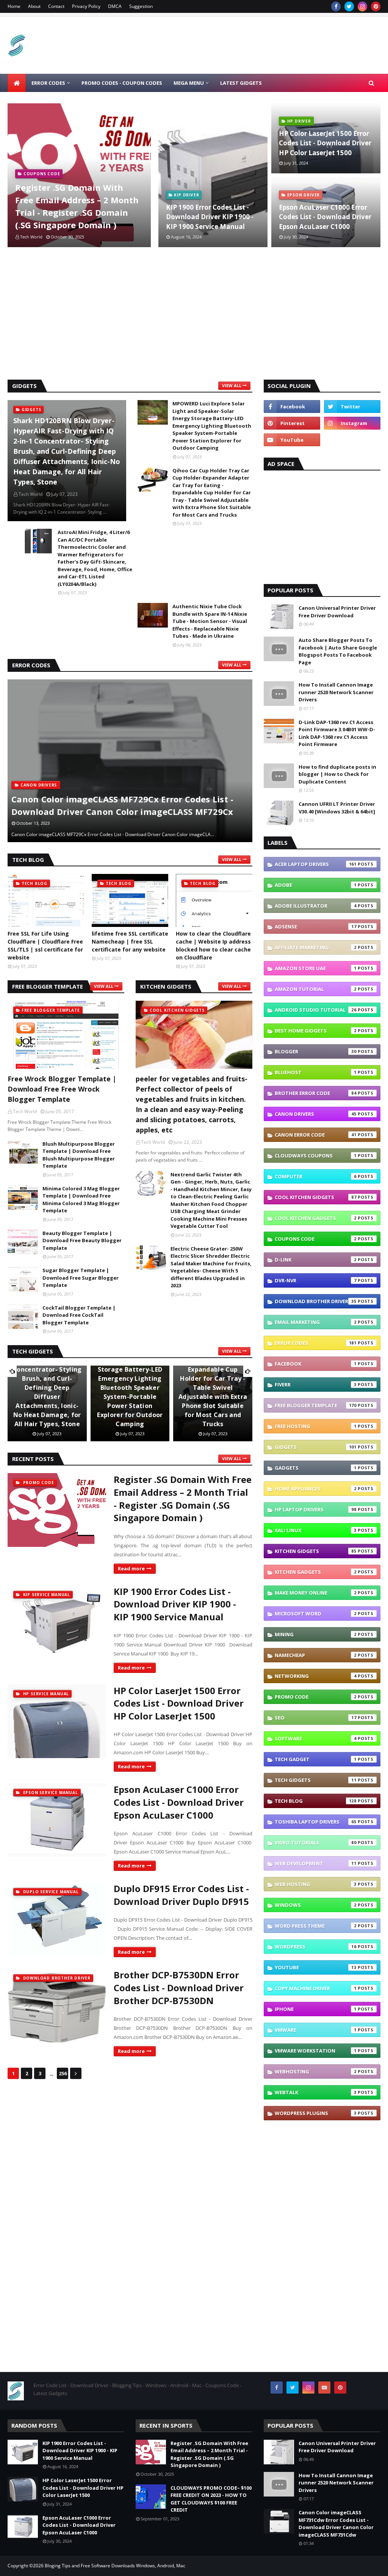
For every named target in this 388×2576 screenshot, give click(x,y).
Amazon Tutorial (316, 989)
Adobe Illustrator (316, 906)
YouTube (316, 1967)
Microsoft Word (316, 1614)
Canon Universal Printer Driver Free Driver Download (337, 612)
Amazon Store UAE (316, 968)
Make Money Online (316, 1593)
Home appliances (316, 1489)
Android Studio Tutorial (316, 1010)
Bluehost (316, 1072)
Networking (316, 1676)
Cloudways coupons (316, 1156)
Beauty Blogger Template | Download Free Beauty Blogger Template (82, 1240)
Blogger (316, 1051)
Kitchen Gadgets (316, 1572)
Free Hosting (316, 1426)
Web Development (316, 1863)
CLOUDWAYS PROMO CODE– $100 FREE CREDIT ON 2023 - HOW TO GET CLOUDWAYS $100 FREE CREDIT (211, 2499)
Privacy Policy (86, 6)
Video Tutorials (316, 1842)
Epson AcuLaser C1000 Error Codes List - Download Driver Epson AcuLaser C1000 (325, 217)
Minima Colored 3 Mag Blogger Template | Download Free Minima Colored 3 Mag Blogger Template (81, 1200)
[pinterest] (376, 6)
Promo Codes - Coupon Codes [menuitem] (122, 83)
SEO (316, 1718)
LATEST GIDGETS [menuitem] (241, 83)
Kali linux (316, 1530)
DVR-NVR (316, 1280)
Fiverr (316, 1385)
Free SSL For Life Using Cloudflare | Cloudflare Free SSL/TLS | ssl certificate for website (45, 945)
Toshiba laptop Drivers (316, 1822)
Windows (316, 1905)
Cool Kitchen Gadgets (316, 1218)
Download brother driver (316, 1301)
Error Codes (316, 1343)
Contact (56, 6)
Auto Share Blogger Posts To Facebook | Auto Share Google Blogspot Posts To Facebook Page (338, 651)
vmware (316, 2030)
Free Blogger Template (316, 1405)
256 (63, 2073)
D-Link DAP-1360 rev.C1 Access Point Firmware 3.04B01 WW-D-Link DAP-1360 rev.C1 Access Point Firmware (337, 733)
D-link (316, 1260)
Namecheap (316, 1655)
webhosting (316, 2071)
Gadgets (316, 1468)
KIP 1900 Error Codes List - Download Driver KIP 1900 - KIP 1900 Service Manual (210, 217)
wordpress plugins (316, 2113)
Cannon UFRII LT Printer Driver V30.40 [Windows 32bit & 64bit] (337, 808)
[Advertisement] (194, 315)
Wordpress (316, 1947)
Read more (131, 1568)
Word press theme (316, 1926)
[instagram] (362, 6)
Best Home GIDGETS (316, 1031)
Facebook (316, 1364)
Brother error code (316, 1093)
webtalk (316, 2092)
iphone (316, 2009)
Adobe (316, 885)
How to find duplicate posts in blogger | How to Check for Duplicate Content (337, 774)
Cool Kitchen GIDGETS (316, 1197)
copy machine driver (316, 1988)
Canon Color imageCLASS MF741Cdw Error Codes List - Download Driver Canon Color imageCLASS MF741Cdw (126, 805)
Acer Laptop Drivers (316, 864)
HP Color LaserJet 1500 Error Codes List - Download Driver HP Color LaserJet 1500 (325, 143)
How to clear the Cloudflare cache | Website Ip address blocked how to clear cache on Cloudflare (213, 945)
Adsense (316, 927)
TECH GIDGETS (316, 1780)
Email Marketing (316, 1322)
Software (316, 1738)
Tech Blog (316, 1801)
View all (232, 385)
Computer (316, 1176)
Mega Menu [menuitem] (189, 83)
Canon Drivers (316, 1114)
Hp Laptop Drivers (316, 1509)
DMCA (115, 6)
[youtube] (292, 440)
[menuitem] (17, 83)
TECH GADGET (316, 1759)
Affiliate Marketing (316, 947)
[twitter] (349, 6)
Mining (316, 1634)
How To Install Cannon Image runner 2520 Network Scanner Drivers (336, 692)
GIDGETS (316, 1447)
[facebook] (336, 6)
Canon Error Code (316, 1135)
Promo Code (316, 1697)
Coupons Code (316, 1239)
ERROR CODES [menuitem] (48, 83)
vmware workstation (316, 2051)
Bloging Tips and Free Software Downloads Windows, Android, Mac (115, 2566)
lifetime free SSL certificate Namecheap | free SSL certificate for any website (130, 941)
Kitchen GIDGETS (316, 1551)
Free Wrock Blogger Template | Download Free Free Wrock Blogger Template (62, 1089)
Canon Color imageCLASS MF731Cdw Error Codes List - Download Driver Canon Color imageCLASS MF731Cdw (336, 2524)
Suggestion (141, 6)
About (34, 6)
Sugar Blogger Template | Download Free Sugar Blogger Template (81, 1278)
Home (14, 6)
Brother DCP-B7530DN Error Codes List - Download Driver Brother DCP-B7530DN (179, 1987)
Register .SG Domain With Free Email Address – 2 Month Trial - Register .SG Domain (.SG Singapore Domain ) (77, 206)
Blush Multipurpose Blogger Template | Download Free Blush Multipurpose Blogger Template (79, 1155)
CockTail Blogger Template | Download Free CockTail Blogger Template (79, 1315)
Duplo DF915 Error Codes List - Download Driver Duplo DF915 (181, 1895)
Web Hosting (316, 1884)
